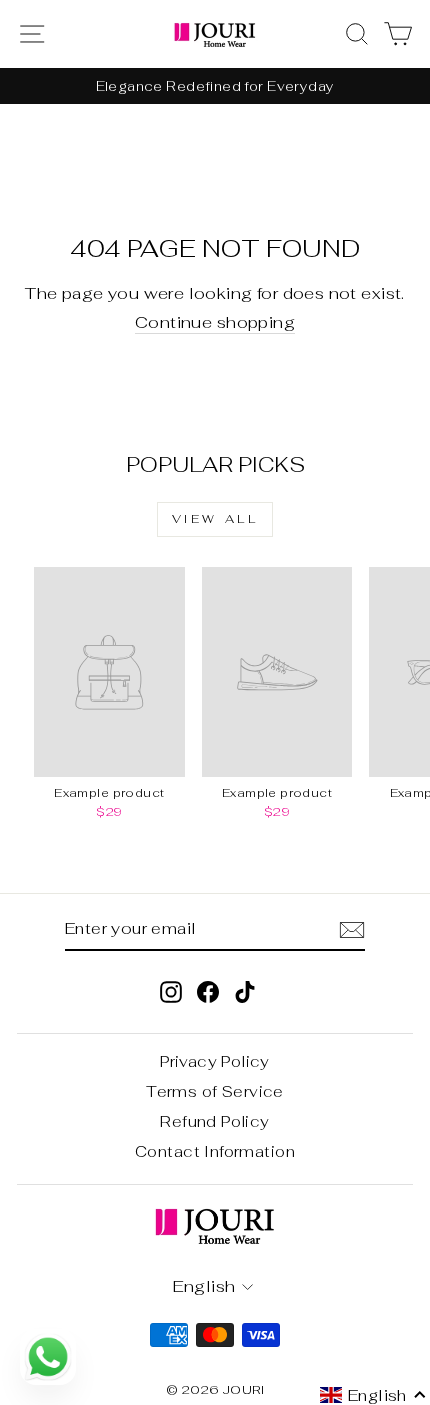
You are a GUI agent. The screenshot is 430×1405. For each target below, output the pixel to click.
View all (215, 519)
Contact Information (215, 1151)
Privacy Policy (215, 1061)
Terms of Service (215, 1091)
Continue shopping (215, 323)
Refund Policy (214, 1121)
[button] (373, 1395)
